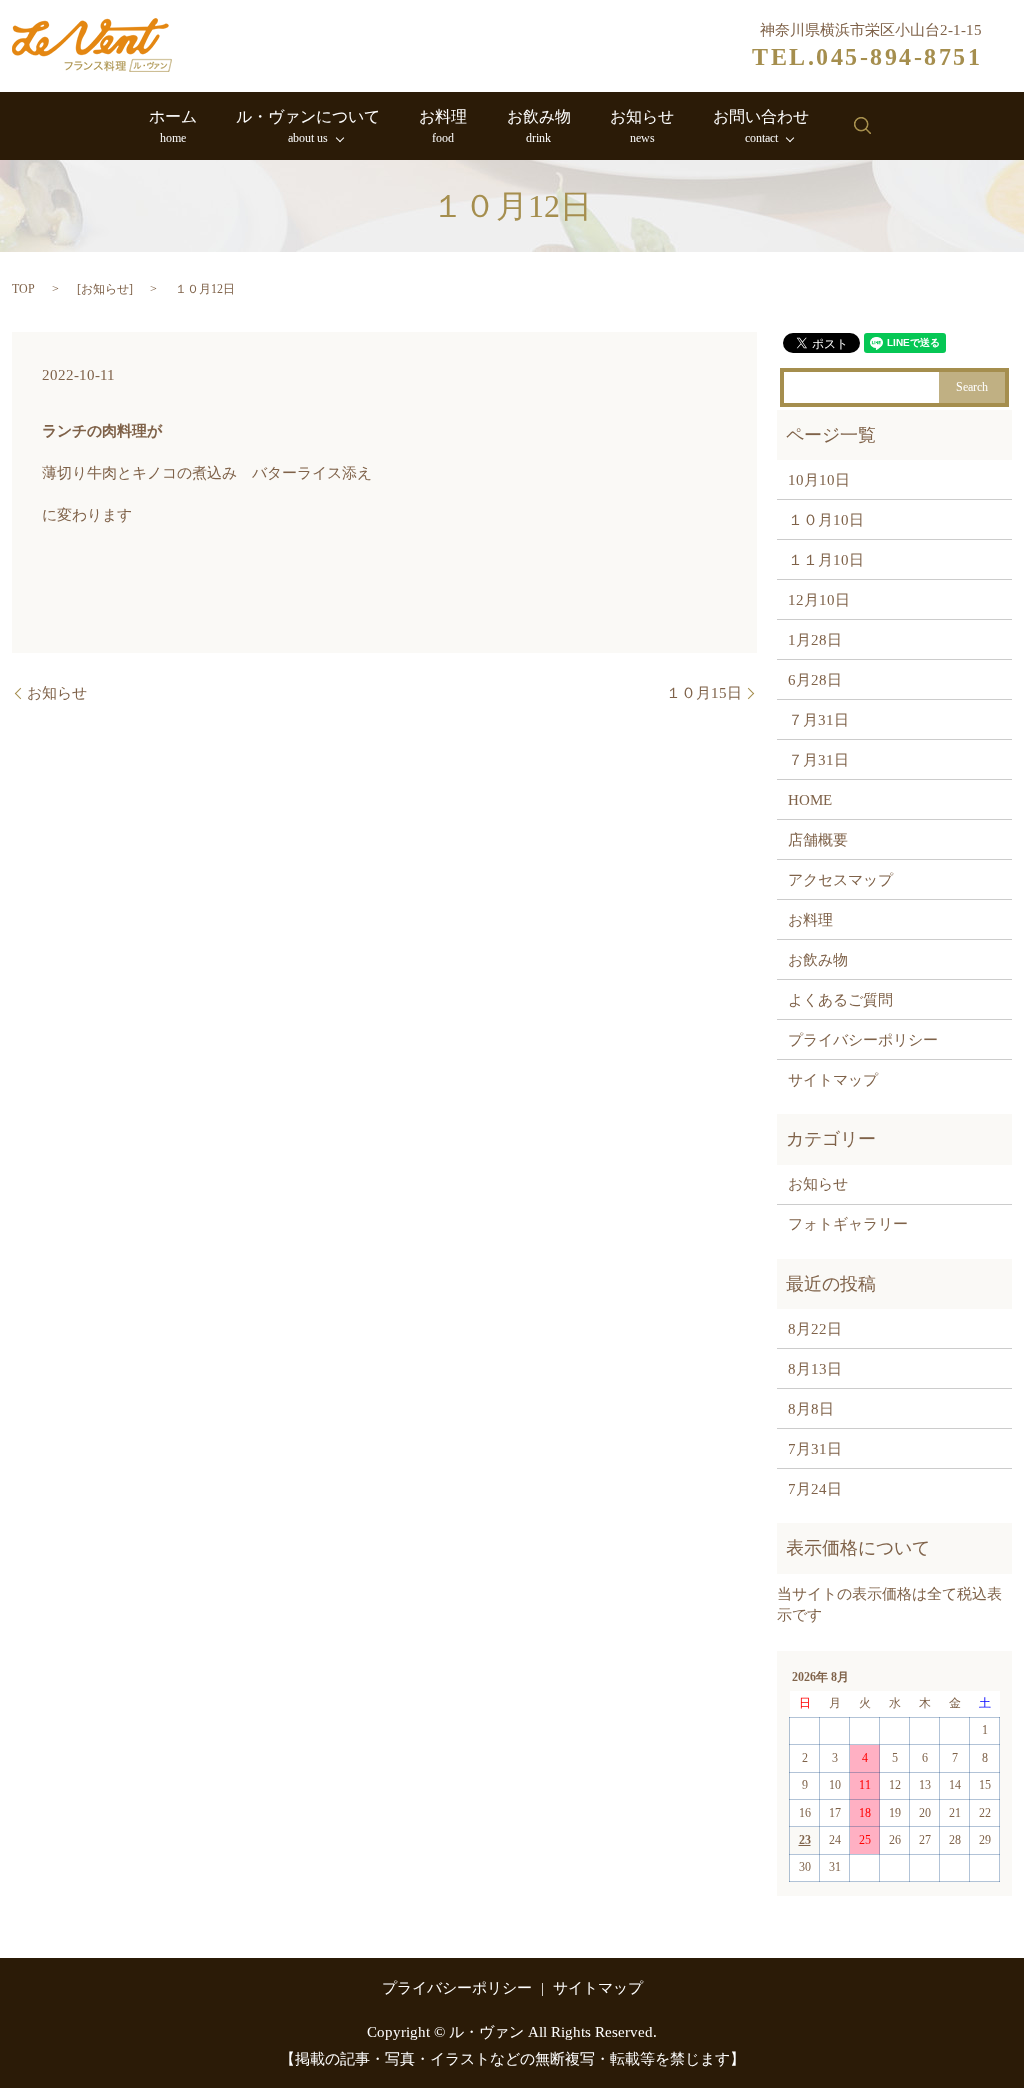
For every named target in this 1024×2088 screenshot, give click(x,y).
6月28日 (815, 680)
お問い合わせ (761, 126)
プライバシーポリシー (863, 1040)
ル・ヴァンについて (308, 126)
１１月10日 (826, 560)
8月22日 (815, 1329)
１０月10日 (826, 520)
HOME (810, 800)
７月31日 (818, 720)
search (862, 126)
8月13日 (815, 1369)
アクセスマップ (840, 880)
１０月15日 (704, 693)
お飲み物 (539, 126)
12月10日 (819, 600)
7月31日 (815, 1449)
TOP (23, 289)
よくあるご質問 (840, 1000)
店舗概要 (818, 840)
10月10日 (819, 480)
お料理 (443, 126)
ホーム (173, 126)
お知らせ (642, 126)
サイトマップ (833, 1080)
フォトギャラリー (848, 1224)
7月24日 (815, 1489)
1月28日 (815, 640)
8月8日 (811, 1409)
